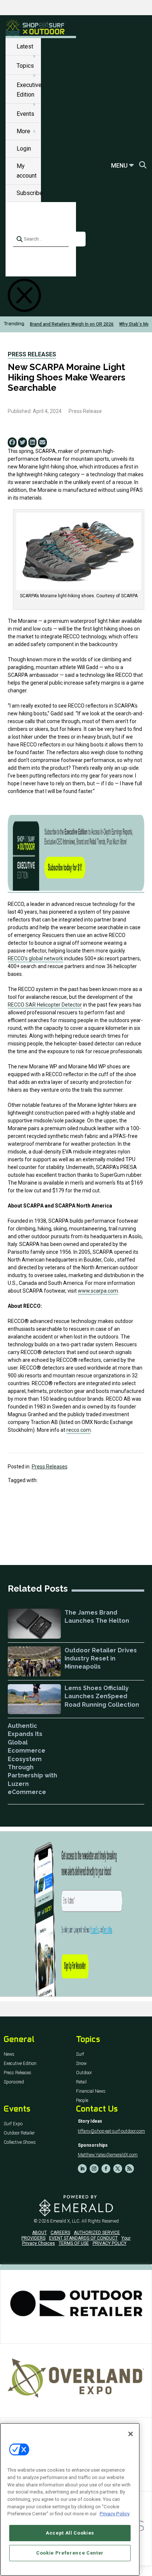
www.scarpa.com (98, 1291)
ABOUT (39, 2233)
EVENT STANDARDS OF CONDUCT (83, 2238)
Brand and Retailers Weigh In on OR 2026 (72, 324)
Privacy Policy (115, 2514)
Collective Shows (20, 2142)
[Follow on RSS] (129, 2169)
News (9, 2054)
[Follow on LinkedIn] (82, 2169)
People (82, 2101)
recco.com (79, 1430)
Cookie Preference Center (70, 2553)
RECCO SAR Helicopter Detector (45, 1005)
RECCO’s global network (35, 958)
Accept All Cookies (70, 2533)
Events (25, 114)
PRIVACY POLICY (110, 2243)
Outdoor (84, 2073)
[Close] (131, 2434)
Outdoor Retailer (19, 2133)
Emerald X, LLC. (65, 2221)
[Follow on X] (118, 2169)
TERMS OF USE (74, 2243)
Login (24, 149)
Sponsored (14, 2082)
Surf (80, 2054)
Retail (81, 2082)
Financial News (91, 2091)
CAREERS (60, 2233)
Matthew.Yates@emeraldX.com (108, 2155)
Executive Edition (20, 2064)
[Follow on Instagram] (94, 2169)
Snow (81, 2064)
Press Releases (32, 354)
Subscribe (30, 193)
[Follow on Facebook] (106, 2169)
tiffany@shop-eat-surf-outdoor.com (111, 2131)
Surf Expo (13, 2124)
